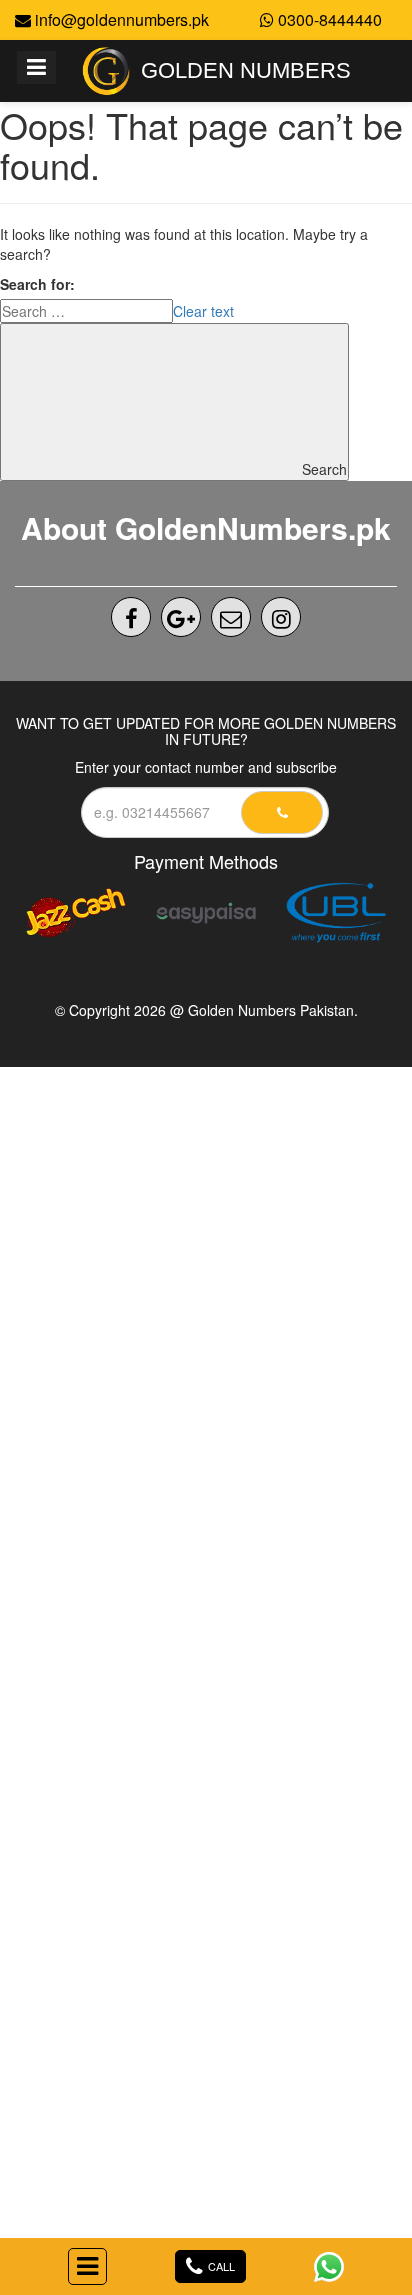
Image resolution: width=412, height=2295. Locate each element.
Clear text (203, 311)
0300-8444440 (328, 19)
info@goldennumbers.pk (120, 19)
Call (221, 2266)
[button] (87, 2266)
